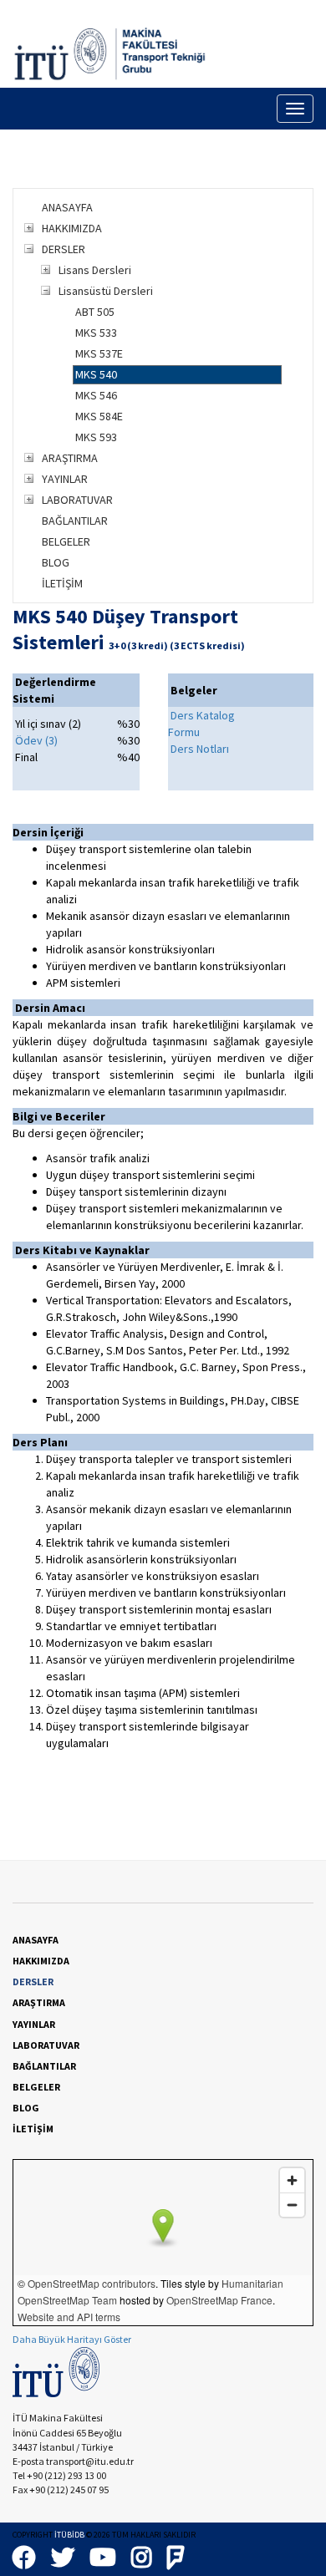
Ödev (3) (36, 740)
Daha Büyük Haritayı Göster (72, 2339)
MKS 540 (96, 374)
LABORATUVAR (77, 500)
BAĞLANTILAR (75, 521)
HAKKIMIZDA (72, 228)
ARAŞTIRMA (70, 458)
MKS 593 (96, 437)
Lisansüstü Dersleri (106, 291)
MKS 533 (96, 333)
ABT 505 (95, 312)
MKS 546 (96, 395)
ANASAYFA (67, 207)
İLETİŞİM (62, 583)
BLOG (56, 562)
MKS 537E (99, 353)
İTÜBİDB (69, 2535)
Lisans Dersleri (95, 270)
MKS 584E (99, 416)
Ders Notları (200, 749)
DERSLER (64, 249)
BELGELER (66, 541)
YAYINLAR (65, 479)
